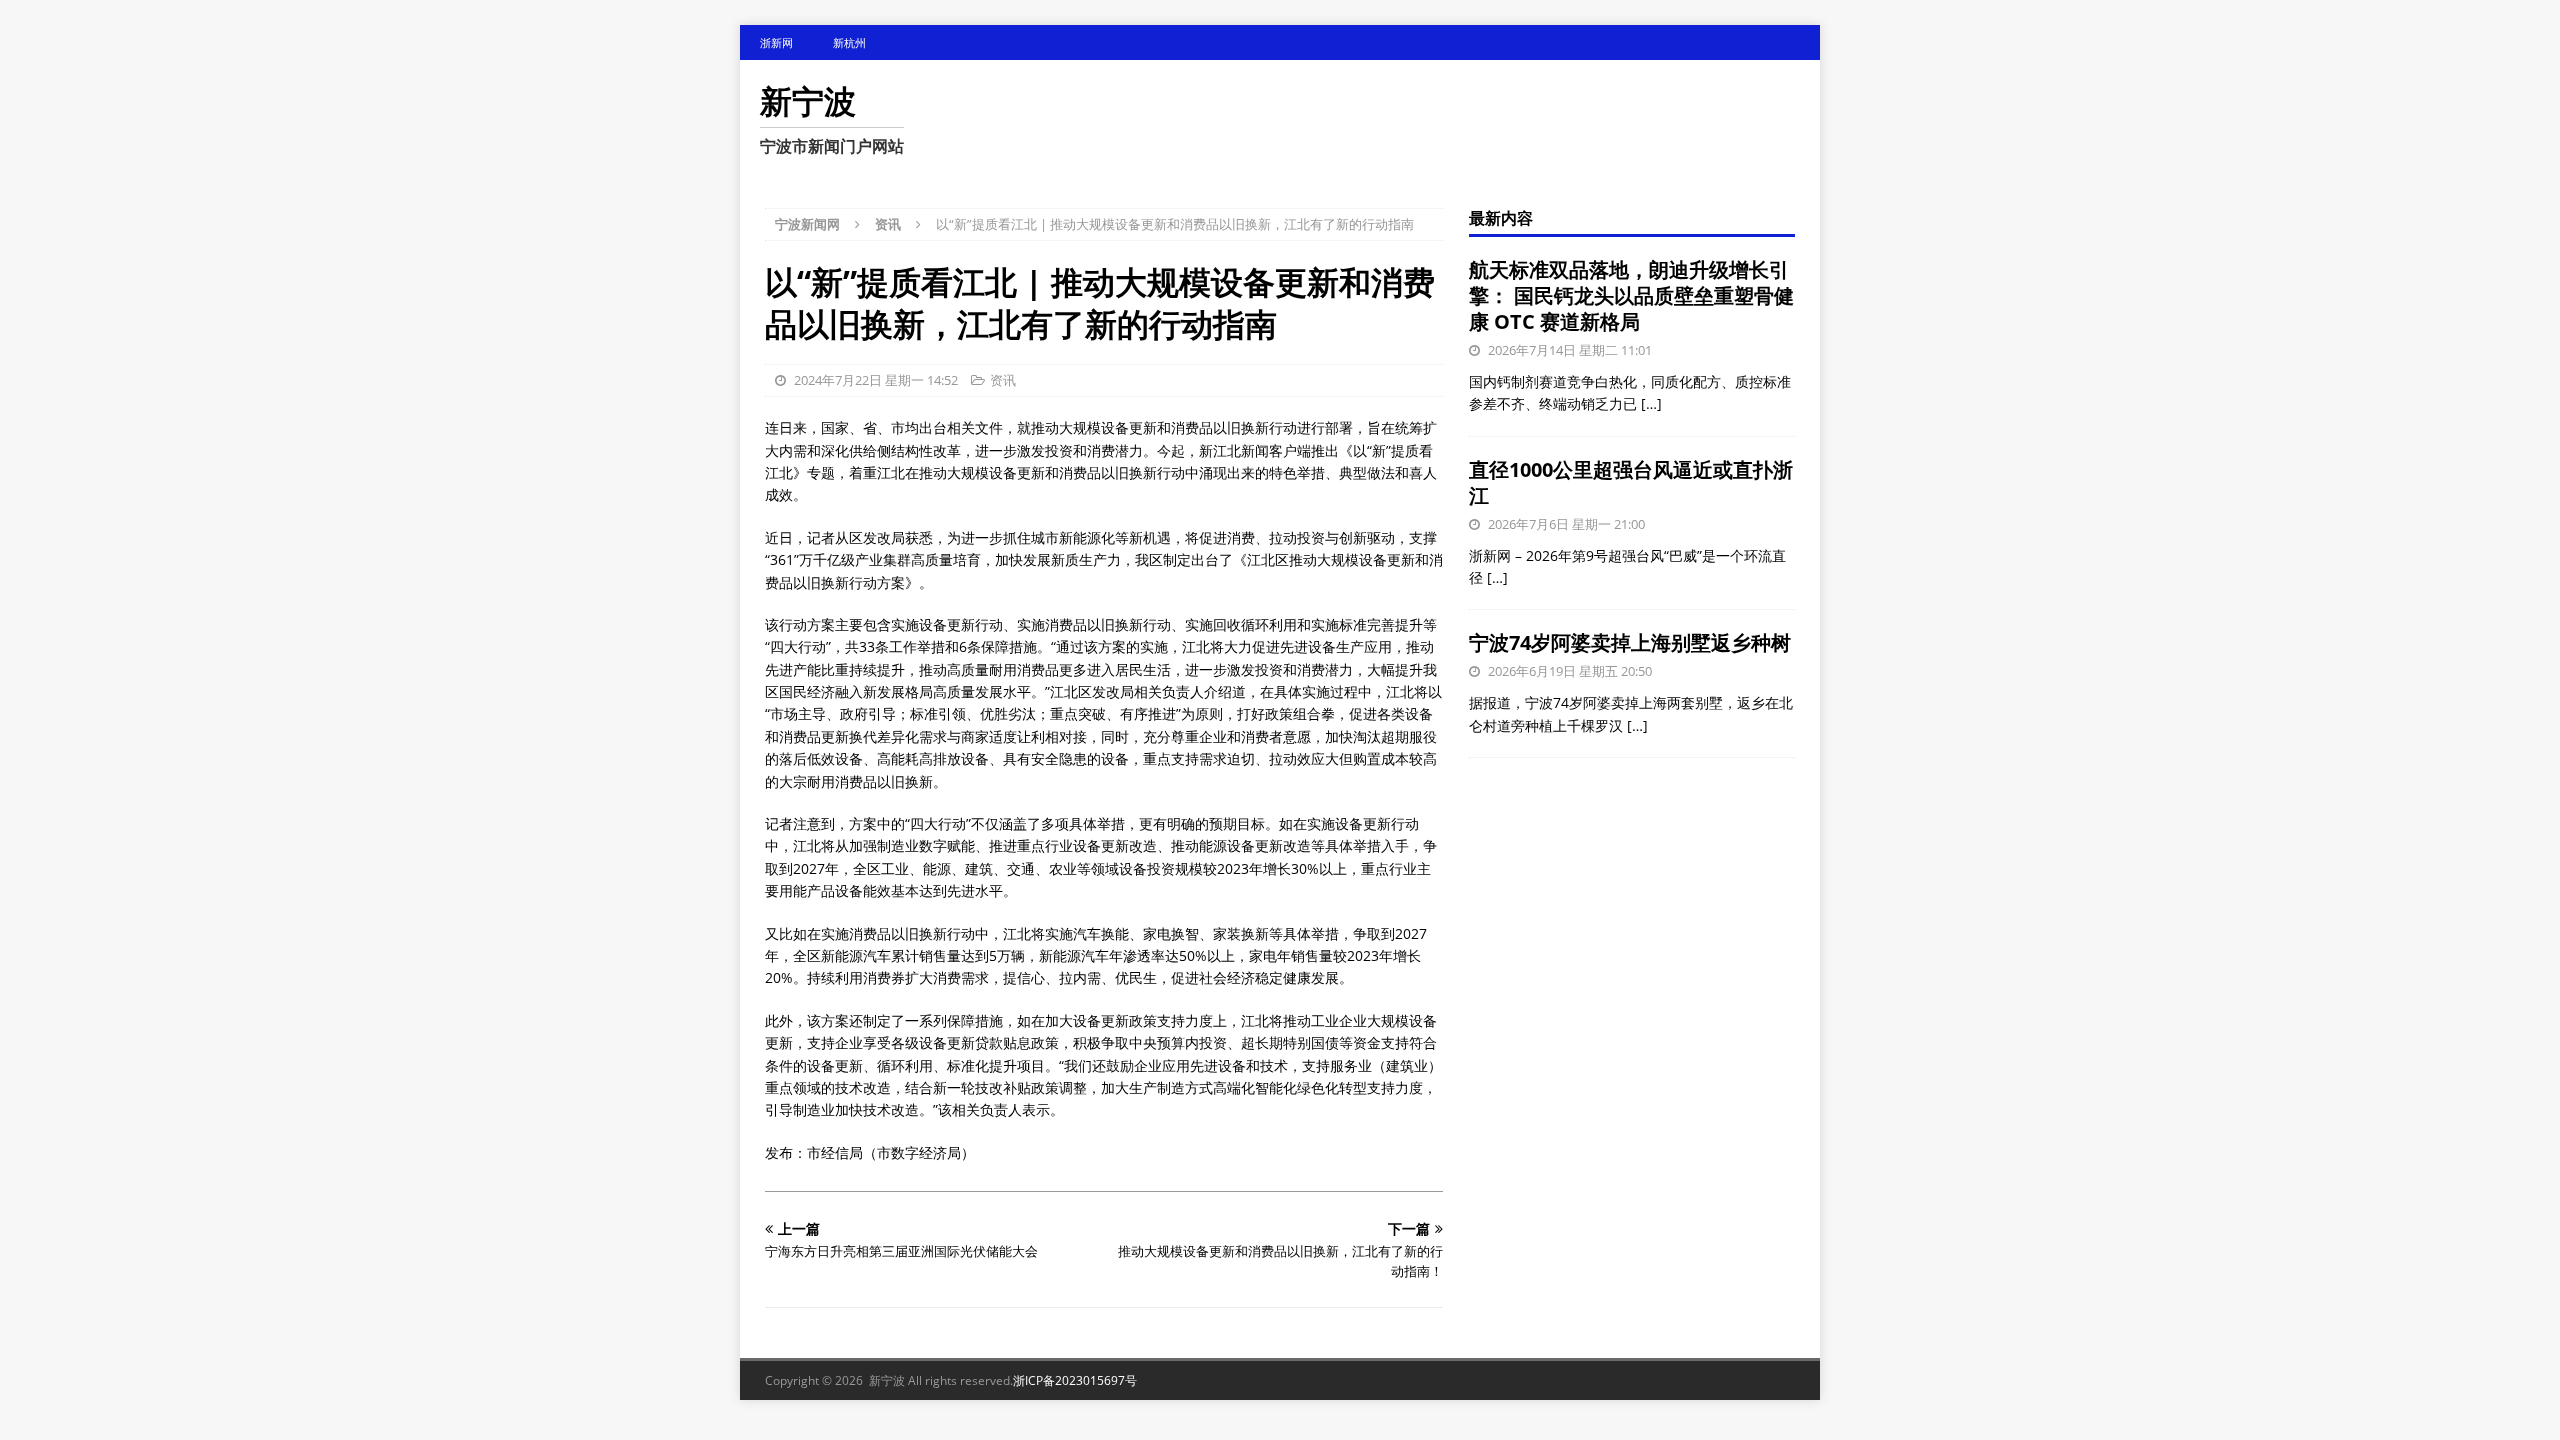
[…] (1651, 403)
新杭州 (849, 42)
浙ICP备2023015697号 (1075, 1380)
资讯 (1003, 380)
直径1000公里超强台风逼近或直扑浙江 (1631, 482)
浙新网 (776, 42)
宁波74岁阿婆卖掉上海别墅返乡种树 (1630, 642)
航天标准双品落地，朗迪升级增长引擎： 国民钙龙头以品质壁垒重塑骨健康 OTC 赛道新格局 (1631, 295)
